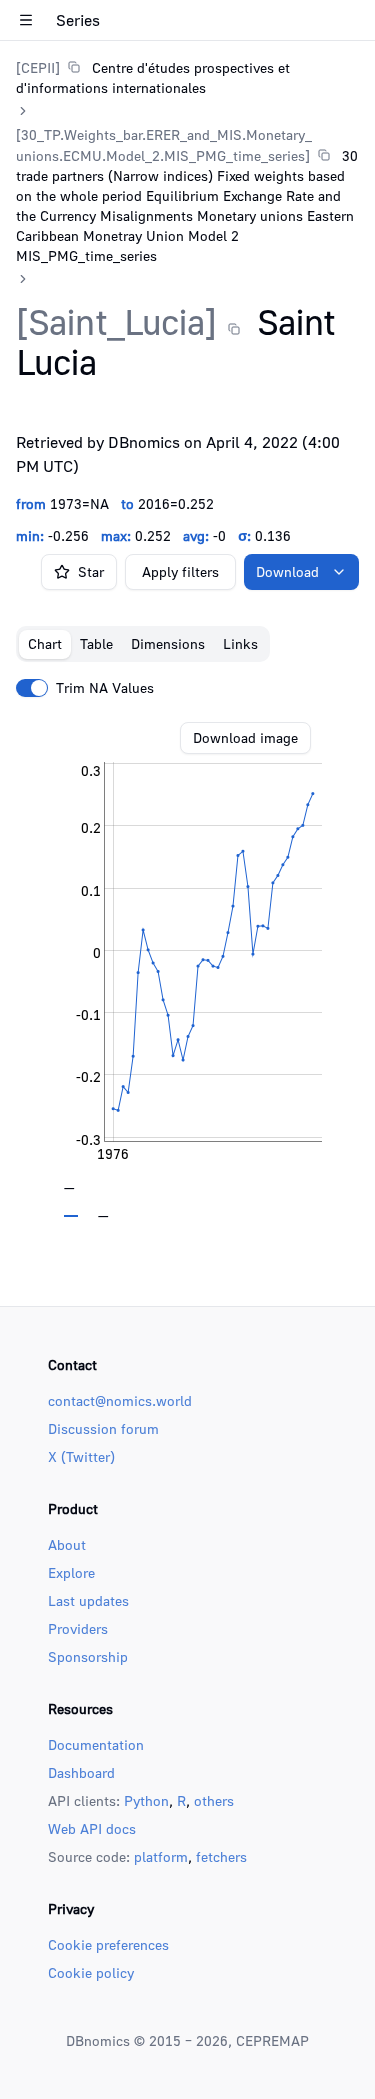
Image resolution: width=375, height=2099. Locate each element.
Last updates (88, 1600)
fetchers (221, 1856)
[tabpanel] (187, 970)
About (67, 1544)
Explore (71, 1572)
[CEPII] (38, 67)
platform (161, 1856)
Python (146, 1800)
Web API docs (92, 1828)
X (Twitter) (81, 1456)
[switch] (32, 688)
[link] (187, 77)
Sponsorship (88, 1656)
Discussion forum (103, 1428)
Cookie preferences (108, 1944)
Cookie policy (91, 1972)
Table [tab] (96, 643)
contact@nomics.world (120, 1400)
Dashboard (81, 1772)
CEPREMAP (272, 2040)
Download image (245, 737)
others (214, 1800)
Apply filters (180, 571)
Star (91, 571)
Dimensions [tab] (168, 643)
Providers (78, 1628)
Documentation (96, 1744)
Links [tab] (240, 643)
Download (287, 571)
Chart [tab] (45, 643)
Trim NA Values (105, 688)
